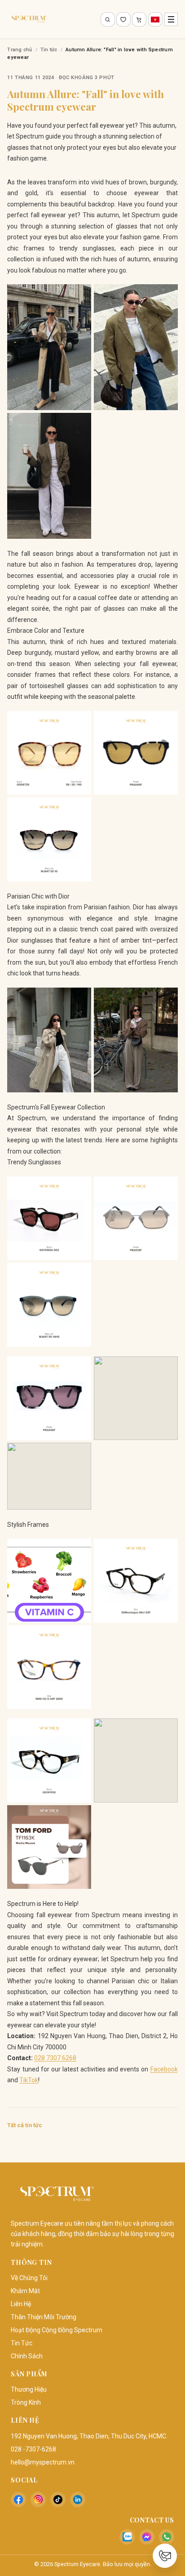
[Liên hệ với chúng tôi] (165, 2556)
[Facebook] (18, 2500)
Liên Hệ (21, 2304)
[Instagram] (38, 2500)
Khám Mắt (25, 2291)
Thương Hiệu (29, 2389)
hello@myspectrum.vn (43, 2462)
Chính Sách (27, 2356)
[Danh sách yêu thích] (123, 19)
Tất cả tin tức (25, 2125)
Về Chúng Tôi (29, 2278)
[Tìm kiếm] (108, 19)
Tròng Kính (26, 2402)
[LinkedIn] (78, 2500)
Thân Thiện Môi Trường (44, 2317)
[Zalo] (127, 2537)
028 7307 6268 (55, 2058)
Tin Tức (22, 2343)
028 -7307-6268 (33, 2449)
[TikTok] (58, 2500)
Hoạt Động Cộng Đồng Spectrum (57, 2330)
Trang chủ (20, 50)
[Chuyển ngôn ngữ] (155, 19)
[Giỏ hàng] (139, 19)
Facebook (164, 2069)
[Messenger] (147, 2537)
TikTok (29, 2080)
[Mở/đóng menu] (171, 19)
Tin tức (49, 50)
